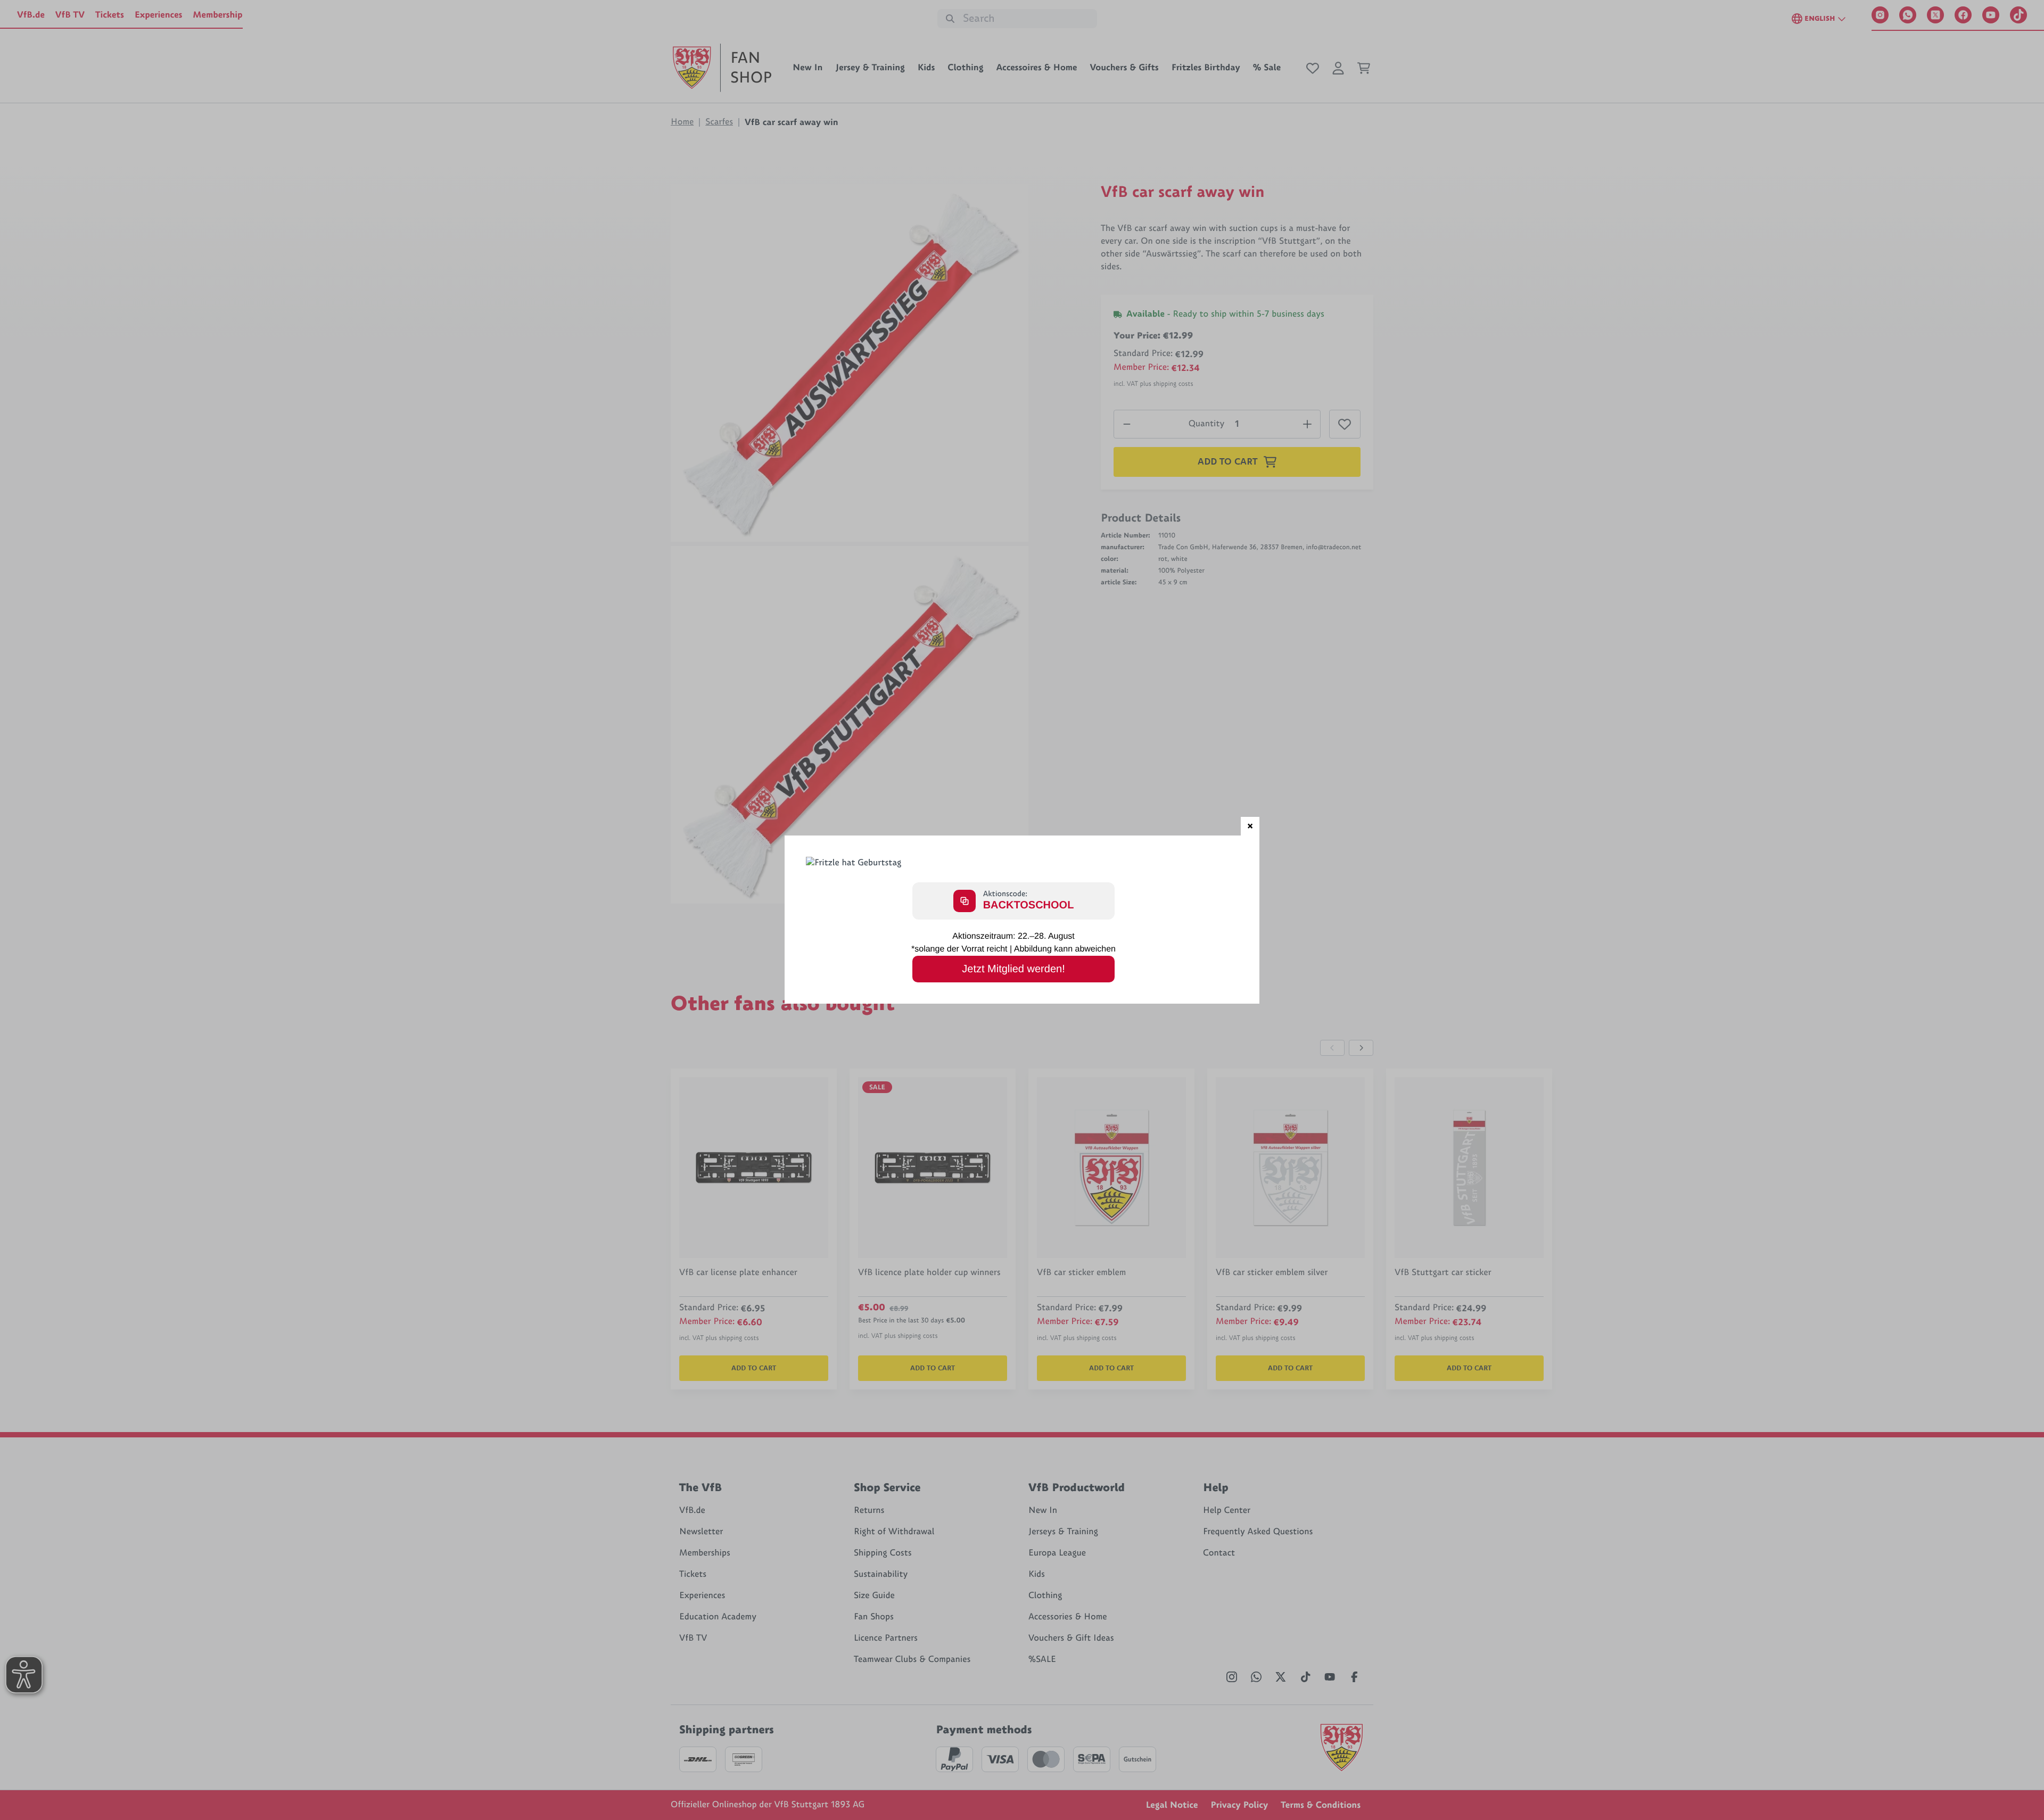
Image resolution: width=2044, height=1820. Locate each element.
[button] (1250, 826)
